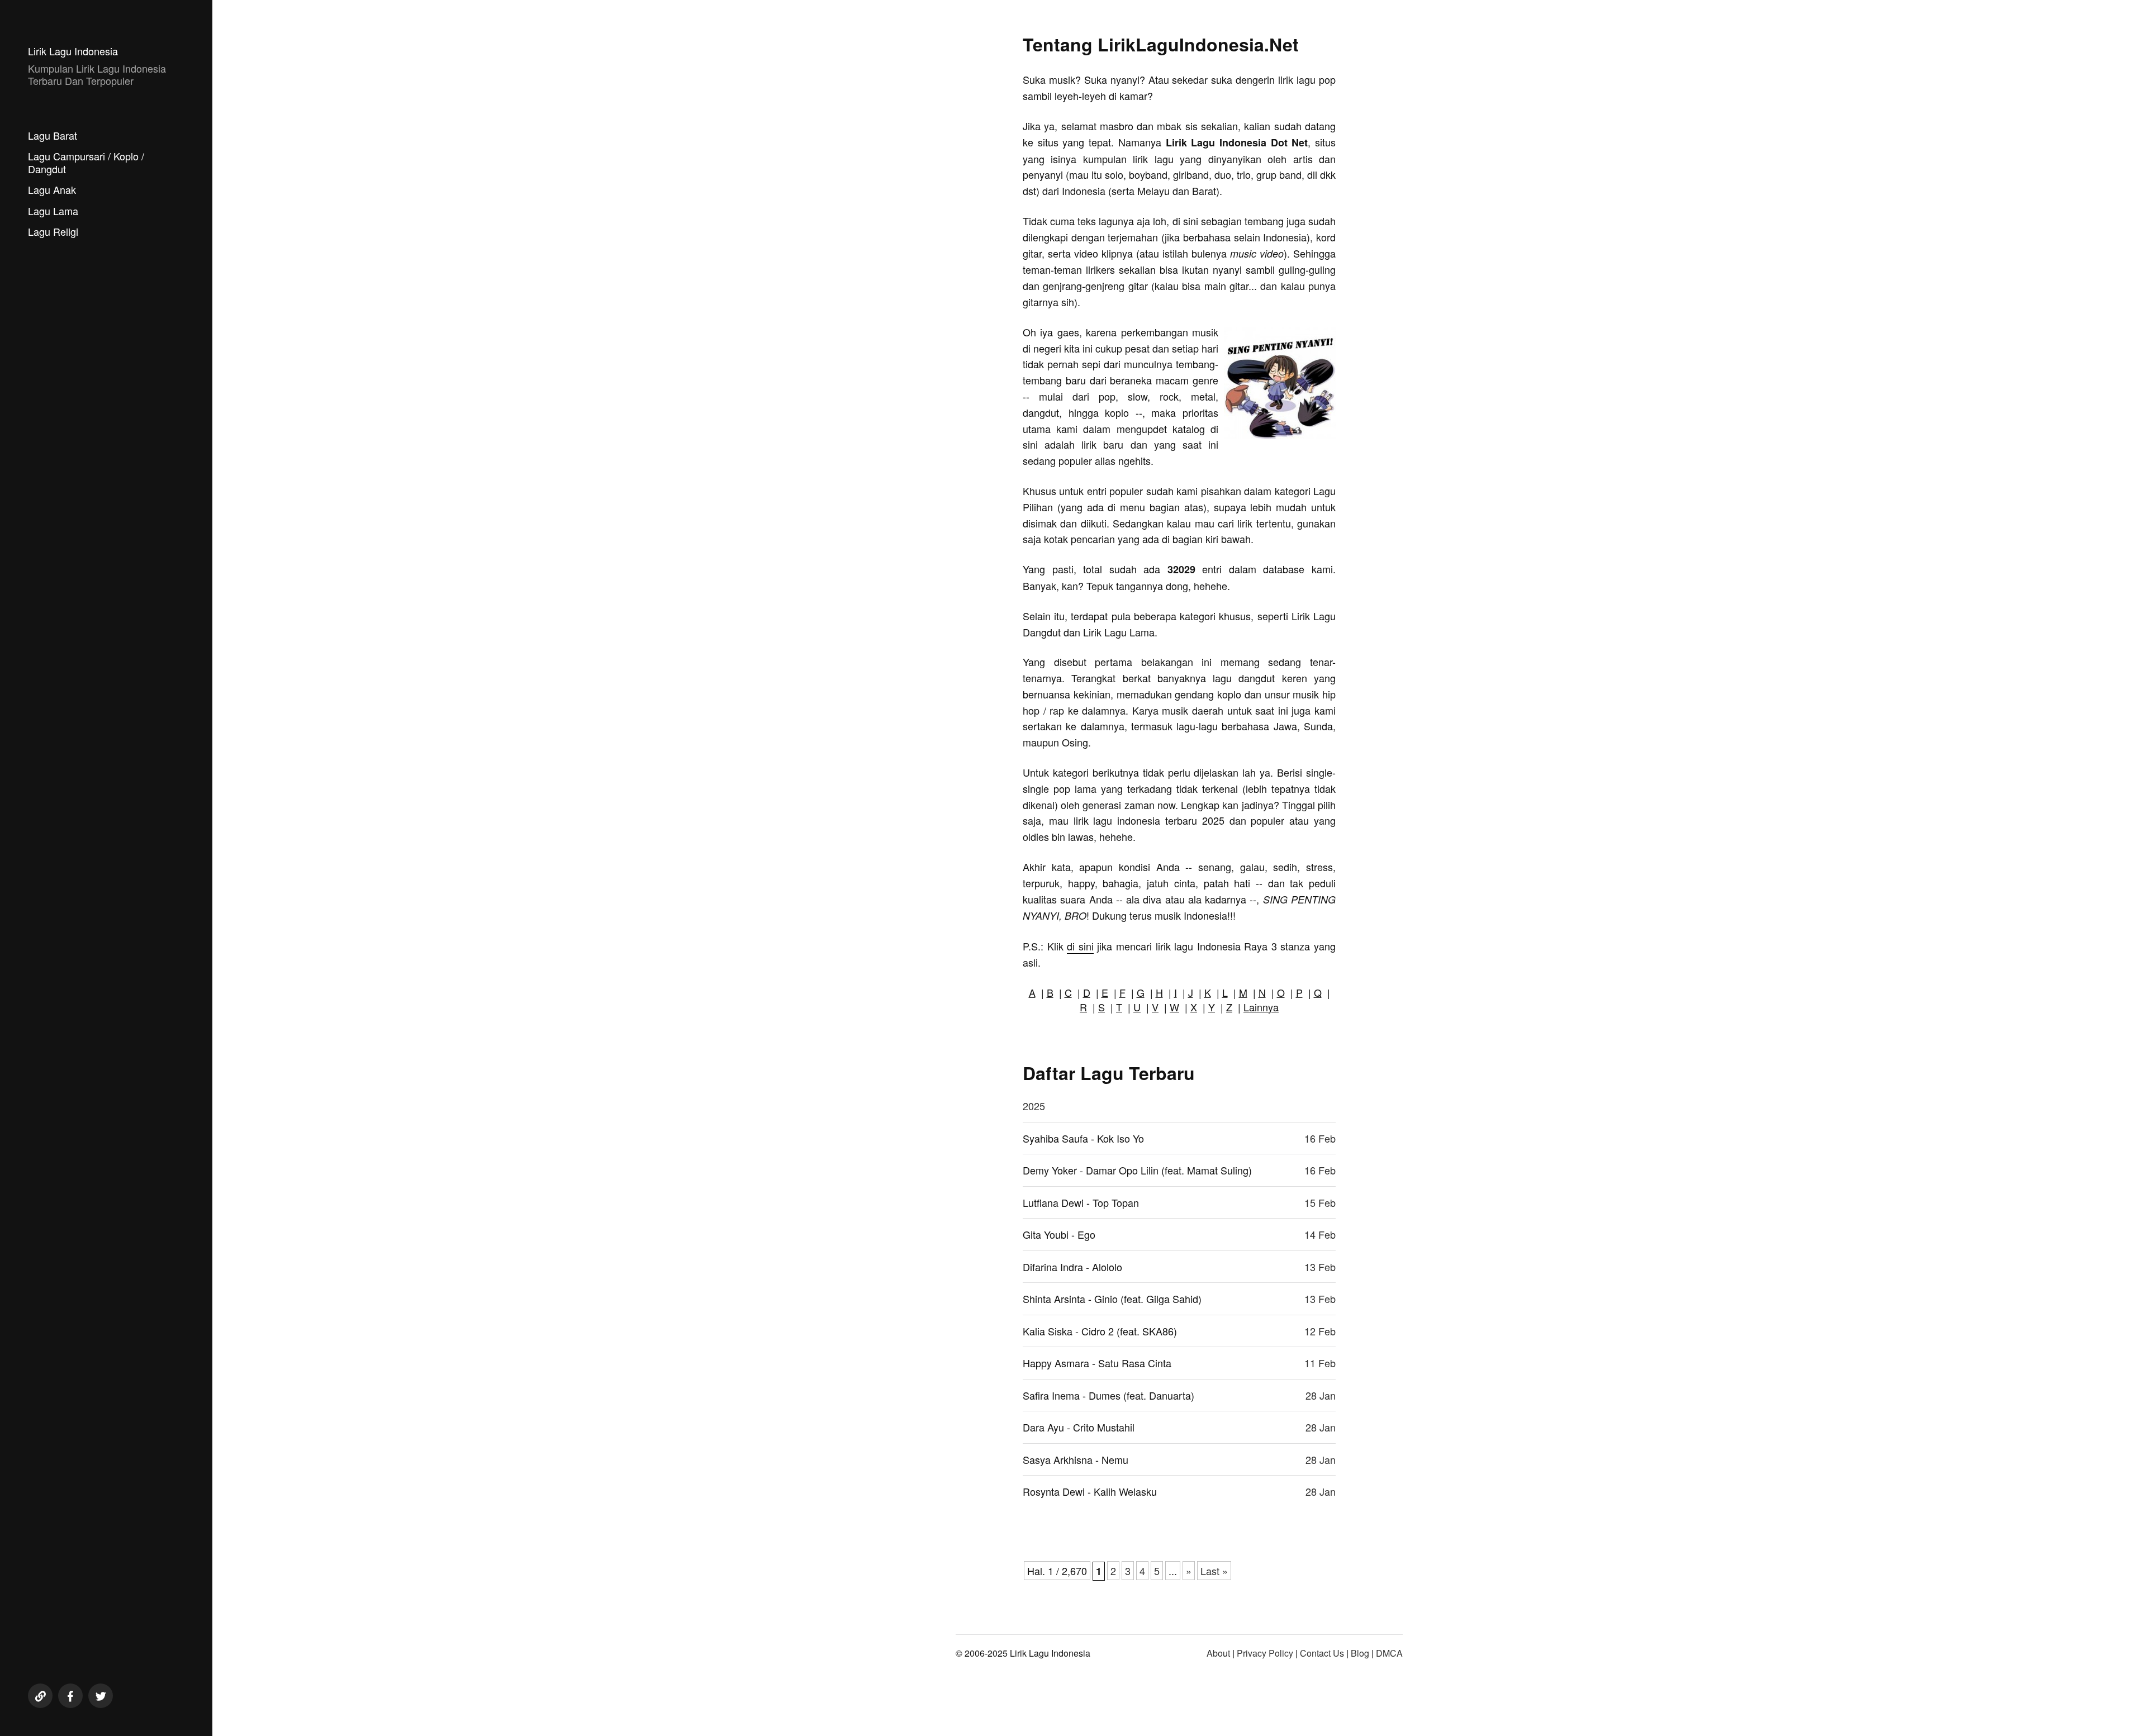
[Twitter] (101, 1696)
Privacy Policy (1265, 1653)
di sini (1080, 946)
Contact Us (1322, 1653)
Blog (1360, 1653)
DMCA (1389, 1653)
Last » (1214, 1571)
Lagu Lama (53, 211)
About (1218, 1653)
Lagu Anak (52, 189)
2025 (1034, 1106)
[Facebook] (70, 1696)
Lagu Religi (53, 231)
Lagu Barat (53, 135)
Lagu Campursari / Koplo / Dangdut (86, 162)
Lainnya (1261, 1007)
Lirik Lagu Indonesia (73, 51)
